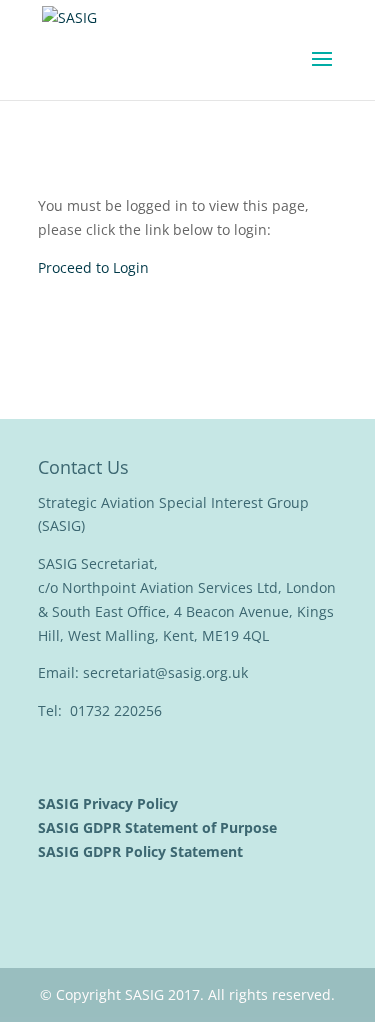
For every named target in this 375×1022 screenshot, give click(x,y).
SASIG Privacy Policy (110, 803)
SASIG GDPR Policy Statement (142, 851)
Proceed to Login (93, 267)
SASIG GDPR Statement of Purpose (159, 827)
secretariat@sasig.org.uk (165, 672)
